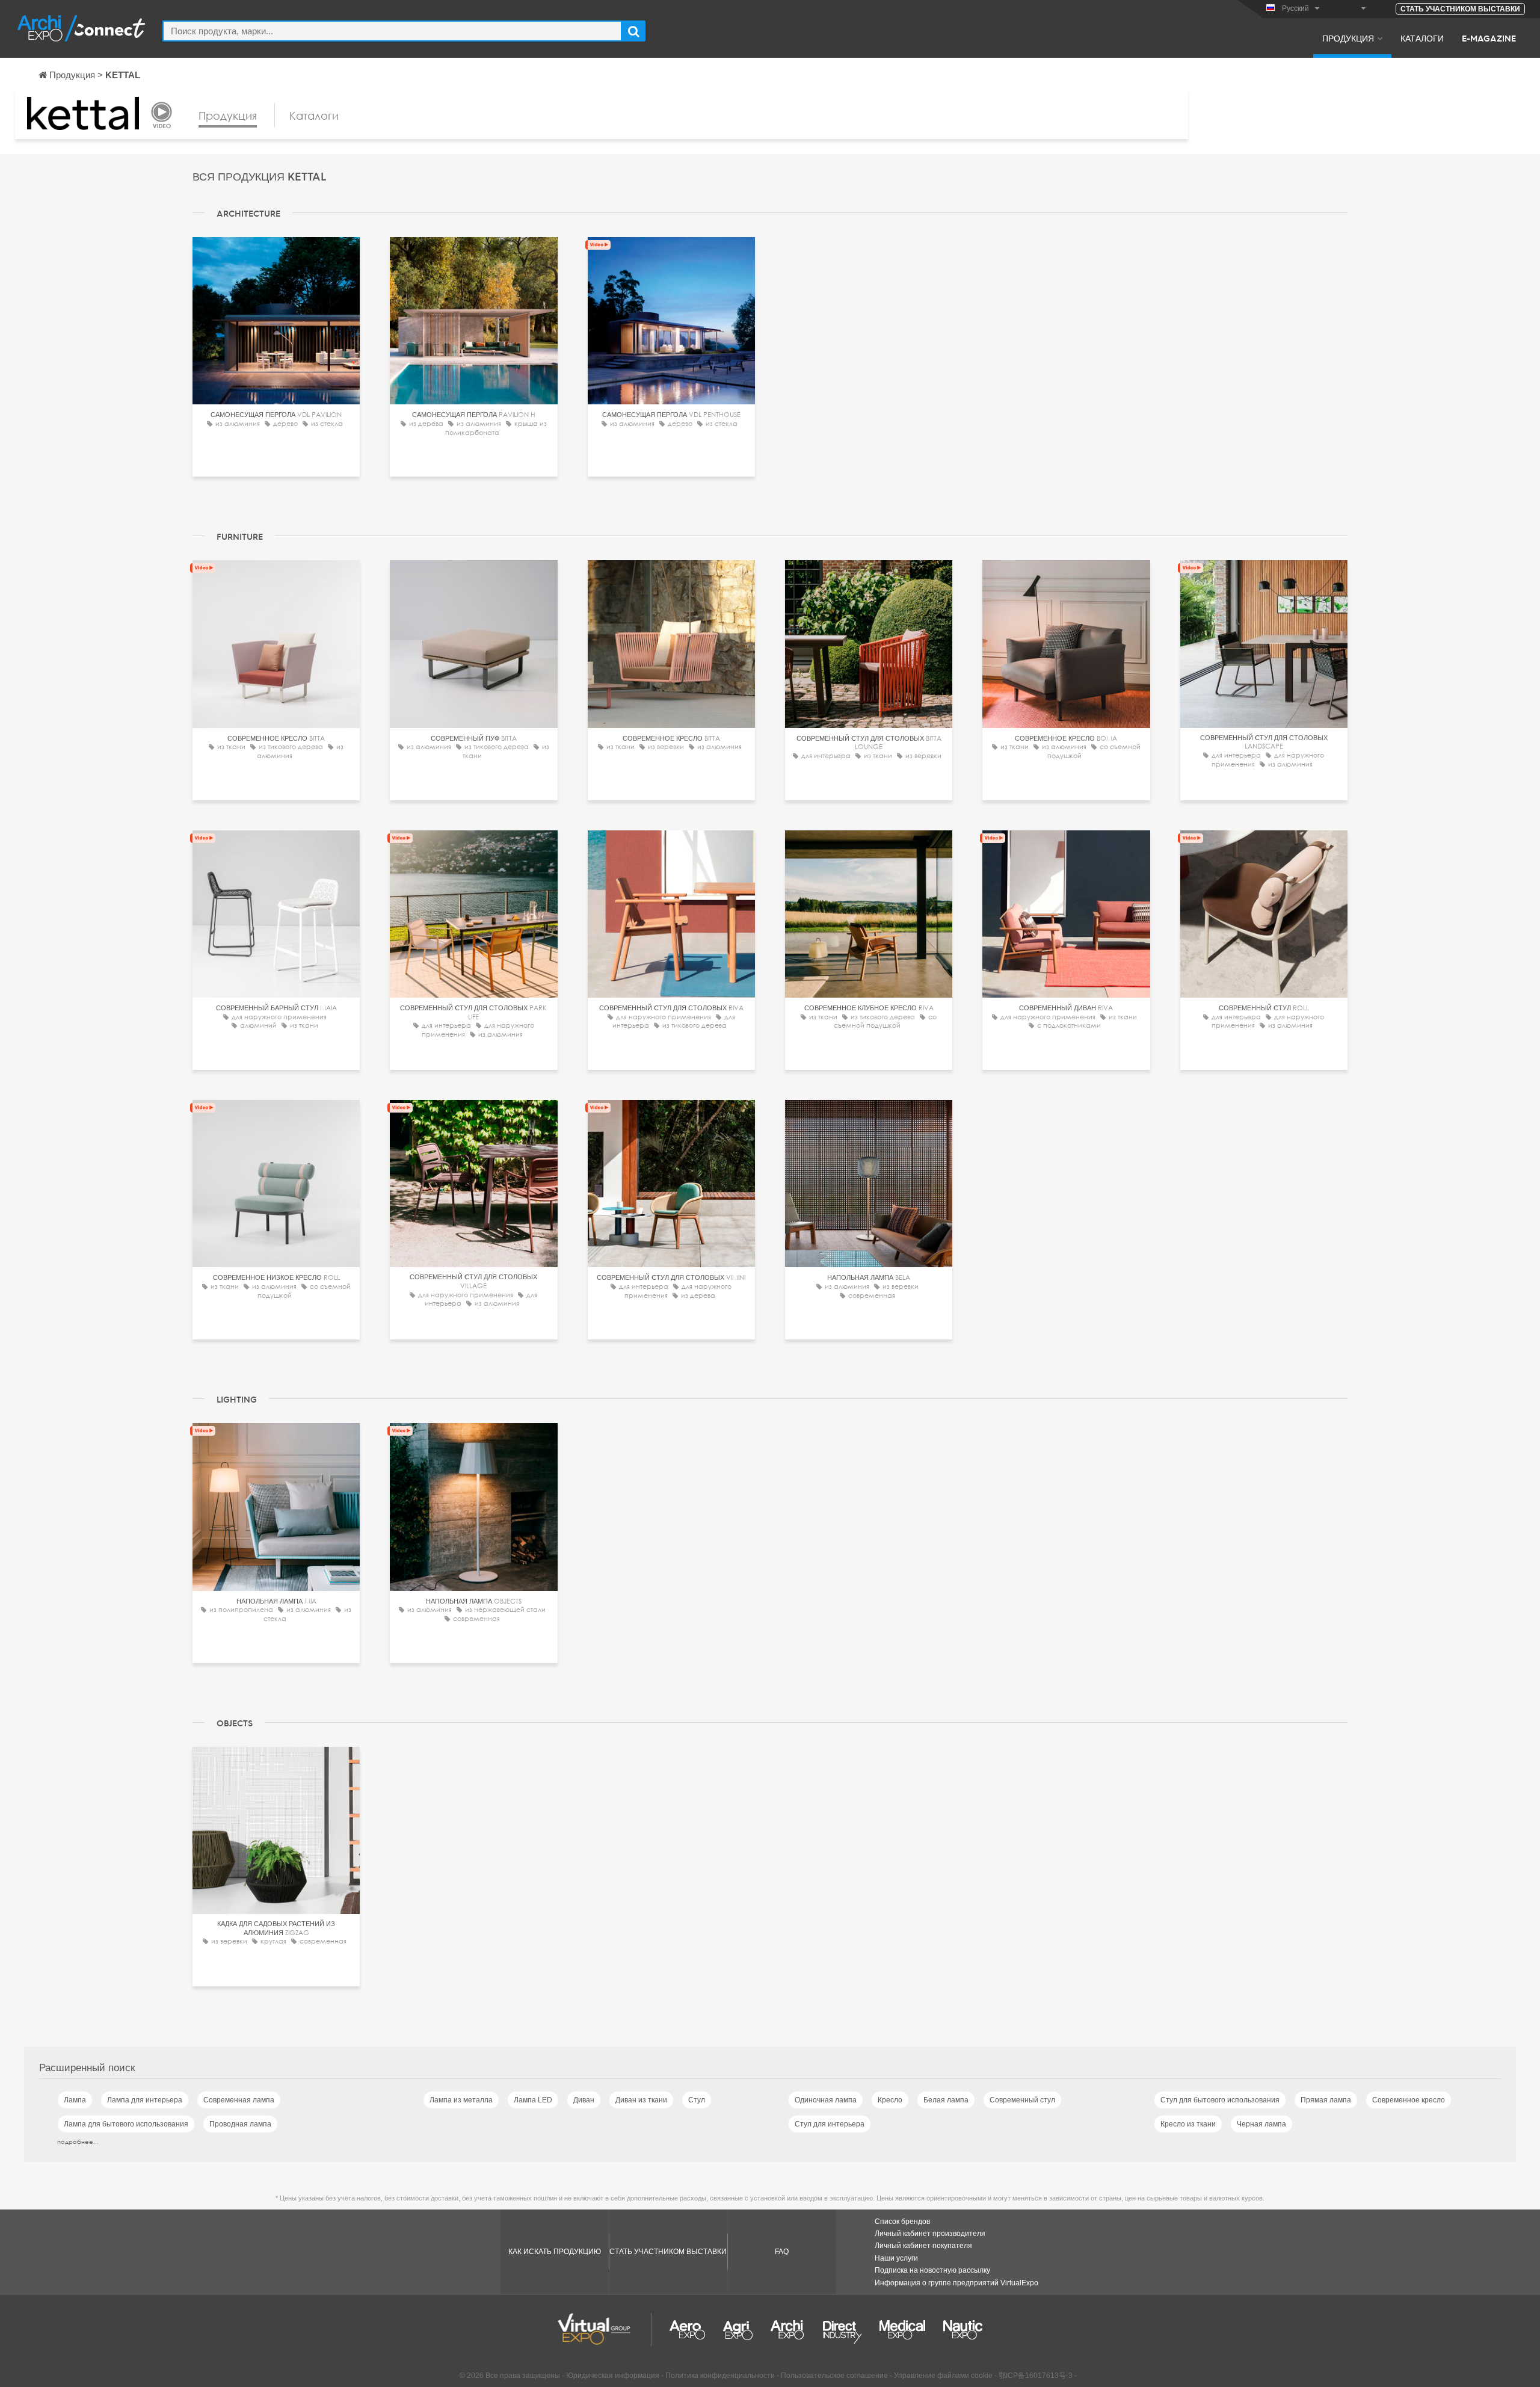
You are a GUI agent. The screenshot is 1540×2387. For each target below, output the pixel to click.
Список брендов (902, 2222)
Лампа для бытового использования (126, 2124)
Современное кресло (1409, 2100)
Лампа (75, 2100)
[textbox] (392, 31)
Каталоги (1422, 38)
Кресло (890, 2100)
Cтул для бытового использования (1220, 2100)
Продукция (1348, 38)
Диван (584, 2100)
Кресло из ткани (1188, 2124)
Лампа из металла (461, 2100)
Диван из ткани (641, 2100)
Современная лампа (239, 2100)
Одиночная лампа (826, 2100)
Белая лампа (946, 2100)
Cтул (697, 2100)
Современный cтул (1022, 2100)
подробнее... (78, 2142)
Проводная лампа (240, 2124)
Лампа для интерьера (145, 2100)
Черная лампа (1261, 2124)
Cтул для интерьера (830, 2124)
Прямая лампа (1326, 2100)
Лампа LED (533, 2100)
